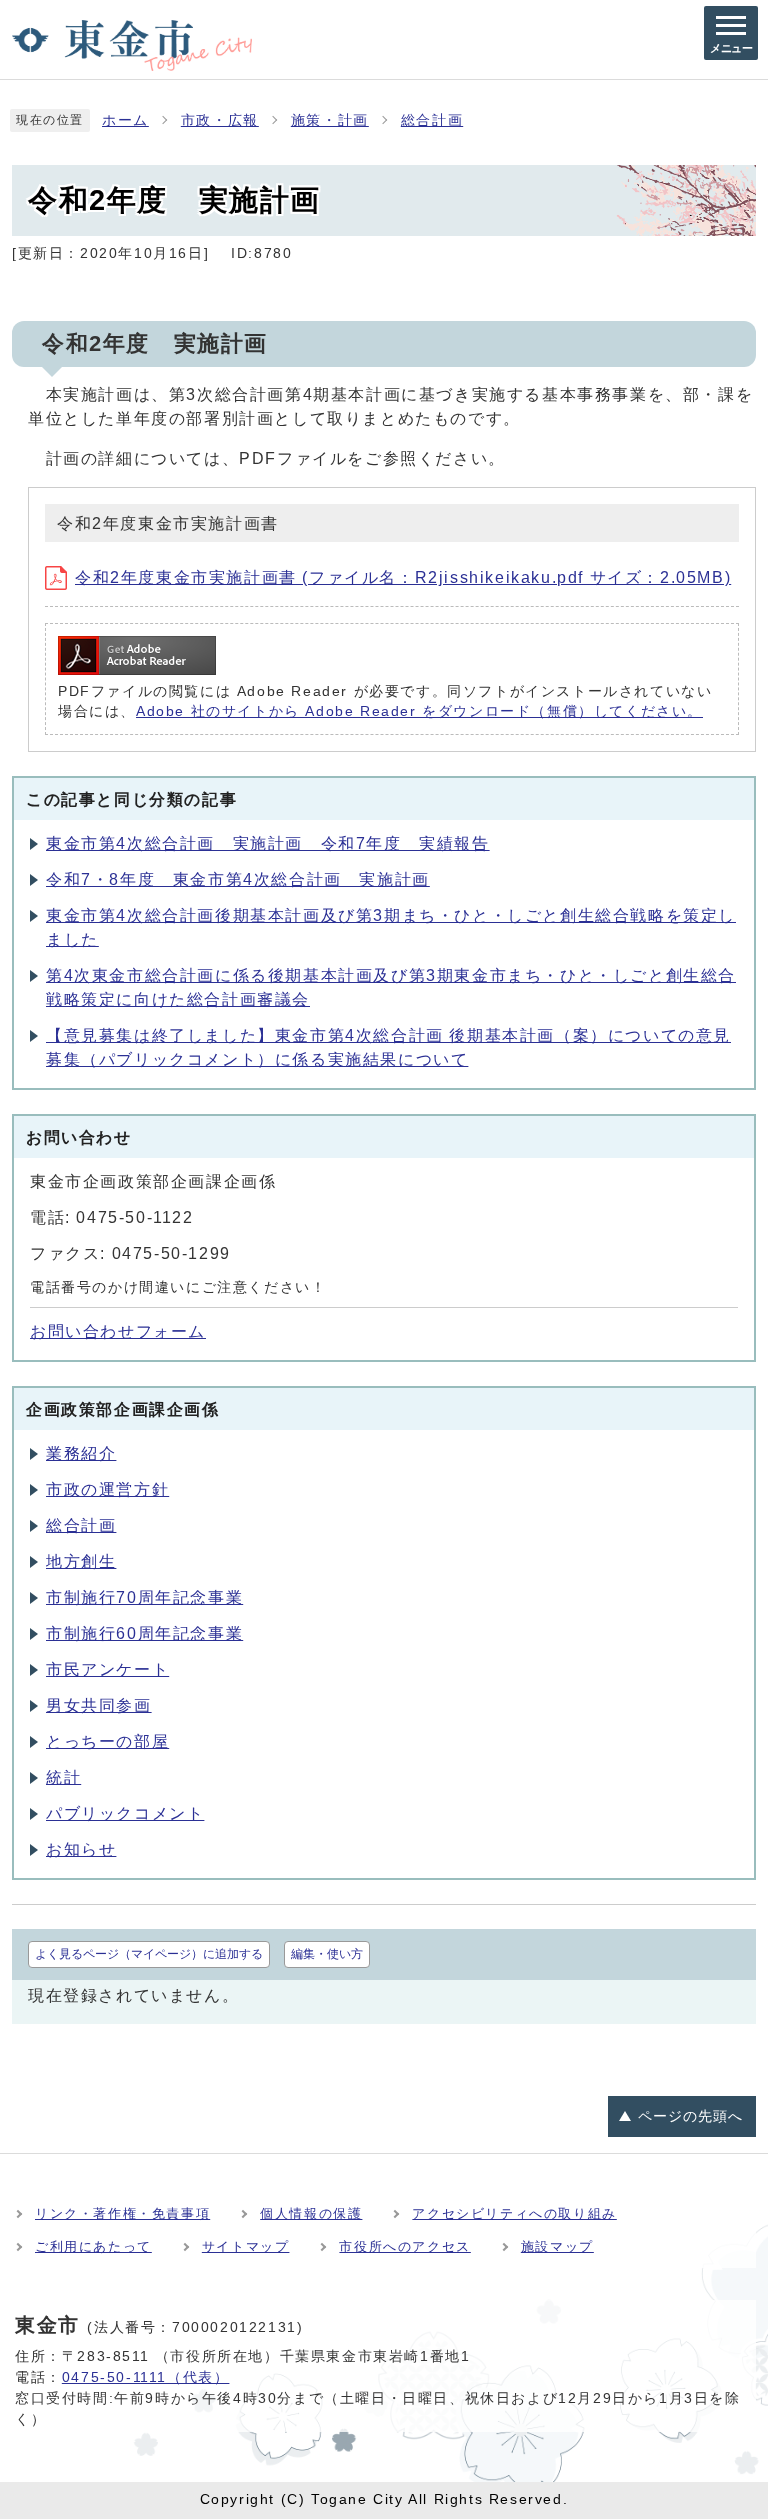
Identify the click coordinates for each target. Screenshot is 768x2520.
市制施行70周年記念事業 (144, 1597)
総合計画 (432, 120)
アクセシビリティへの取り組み (514, 2213)
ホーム (125, 120)
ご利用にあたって (93, 2246)
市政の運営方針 (107, 1489)
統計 (63, 1777)
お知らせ (81, 1849)
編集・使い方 (327, 1954)
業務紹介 (81, 1453)
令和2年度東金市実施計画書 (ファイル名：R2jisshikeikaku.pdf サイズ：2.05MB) (403, 577)
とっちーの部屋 (107, 1741)
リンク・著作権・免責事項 (122, 2213)
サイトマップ (246, 2246)
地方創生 (81, 1561)
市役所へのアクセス (404, 2246)
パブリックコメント (125, 1813)
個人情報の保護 (311, 2213)
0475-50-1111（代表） (146, 2377)
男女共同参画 (99, 1705)
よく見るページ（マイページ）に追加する (149, 1954)
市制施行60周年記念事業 (144, 1633)
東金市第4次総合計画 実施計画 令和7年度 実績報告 (268, 843)
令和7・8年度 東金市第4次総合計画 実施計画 (238, 879)
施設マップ (557, 2246)
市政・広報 (220, 120)
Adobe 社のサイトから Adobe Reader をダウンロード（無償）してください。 (419, 711)
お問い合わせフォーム (118, 1331)
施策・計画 (330, 120)
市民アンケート (107, 1669)
